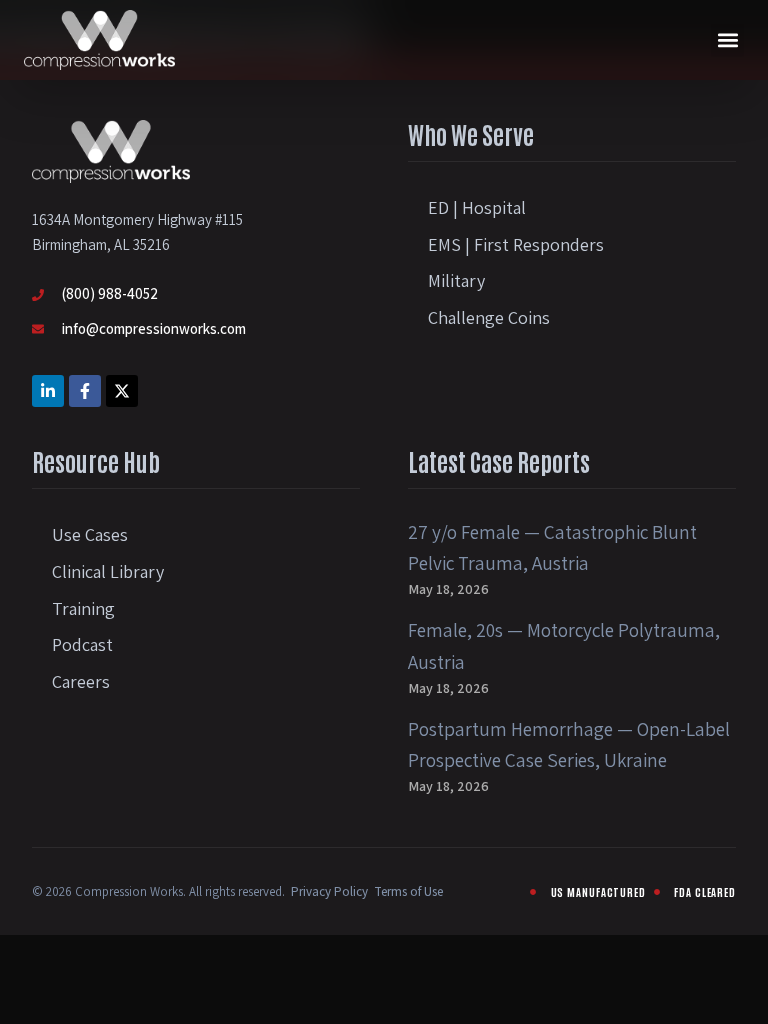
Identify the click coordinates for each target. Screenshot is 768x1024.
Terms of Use (408, 891)
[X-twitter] (122, 391)
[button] (727, 40)
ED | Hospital (477, 207)
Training (83, 608)
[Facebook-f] (85, 391)
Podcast (82, 644)
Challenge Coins (489, 317)
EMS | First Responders (516, 244)
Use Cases (90, 534)
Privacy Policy (329, 891)
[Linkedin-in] (48, 391)
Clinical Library (108, 571)
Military (456, 280)
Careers (81, 681)
